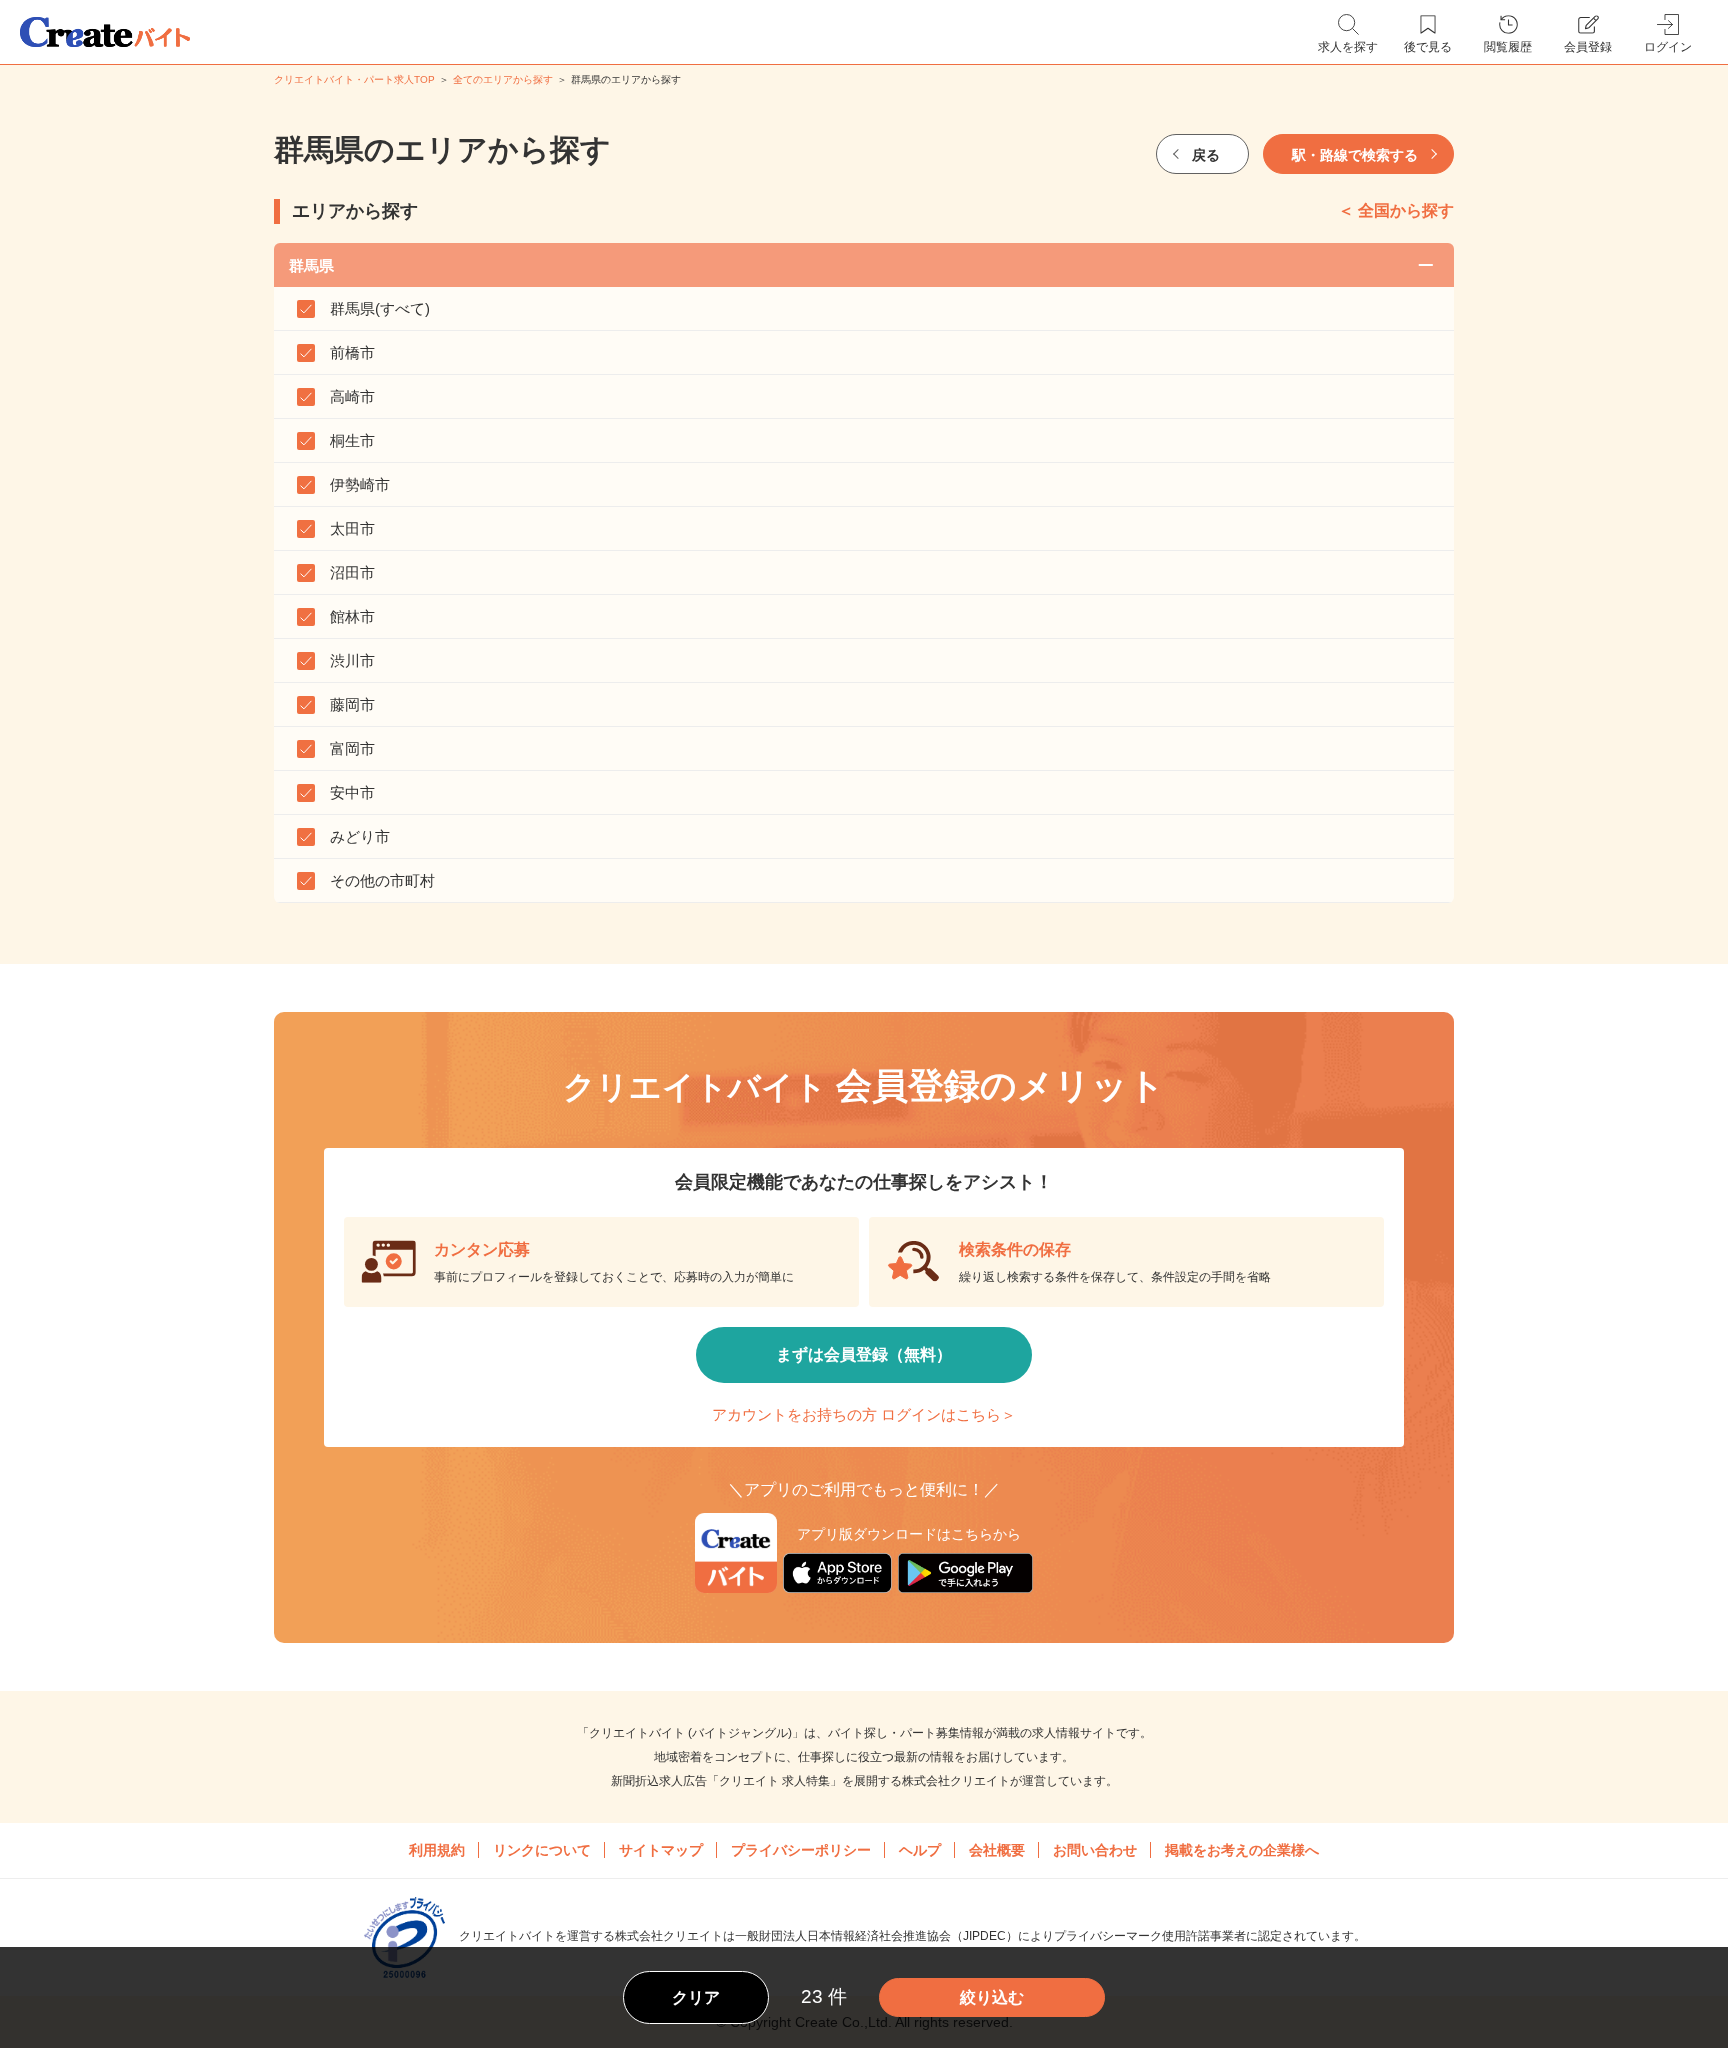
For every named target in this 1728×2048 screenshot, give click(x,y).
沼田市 (352, 572)
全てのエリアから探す (503, 79)
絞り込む (992, 1997)
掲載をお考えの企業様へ (1242, 1850)
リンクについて (542, 1850)
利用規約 (437, 1850)
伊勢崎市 (360, 484)
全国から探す (1406, 210)
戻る (1206, 155)
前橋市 (352, 352)
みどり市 (360, 836)
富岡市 (352, 748)
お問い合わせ (1095, 1850)
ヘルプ (920, 1850)
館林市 (352, 616)
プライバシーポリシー (801, 1850)
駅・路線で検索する (1355, 155)
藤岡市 (352, 704)
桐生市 (352, 440)
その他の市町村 (382, 880)
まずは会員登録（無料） (864, 1354)
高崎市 (352, 396)
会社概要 (997, 1850)
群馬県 (311, 265)
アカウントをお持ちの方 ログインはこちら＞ (864, 1414)
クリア (696, 1997)
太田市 (352, 528)
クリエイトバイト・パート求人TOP (354, 79)
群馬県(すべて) (380, 308)
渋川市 (352, 660)
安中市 (352, 792)
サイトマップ (661, 1850)
